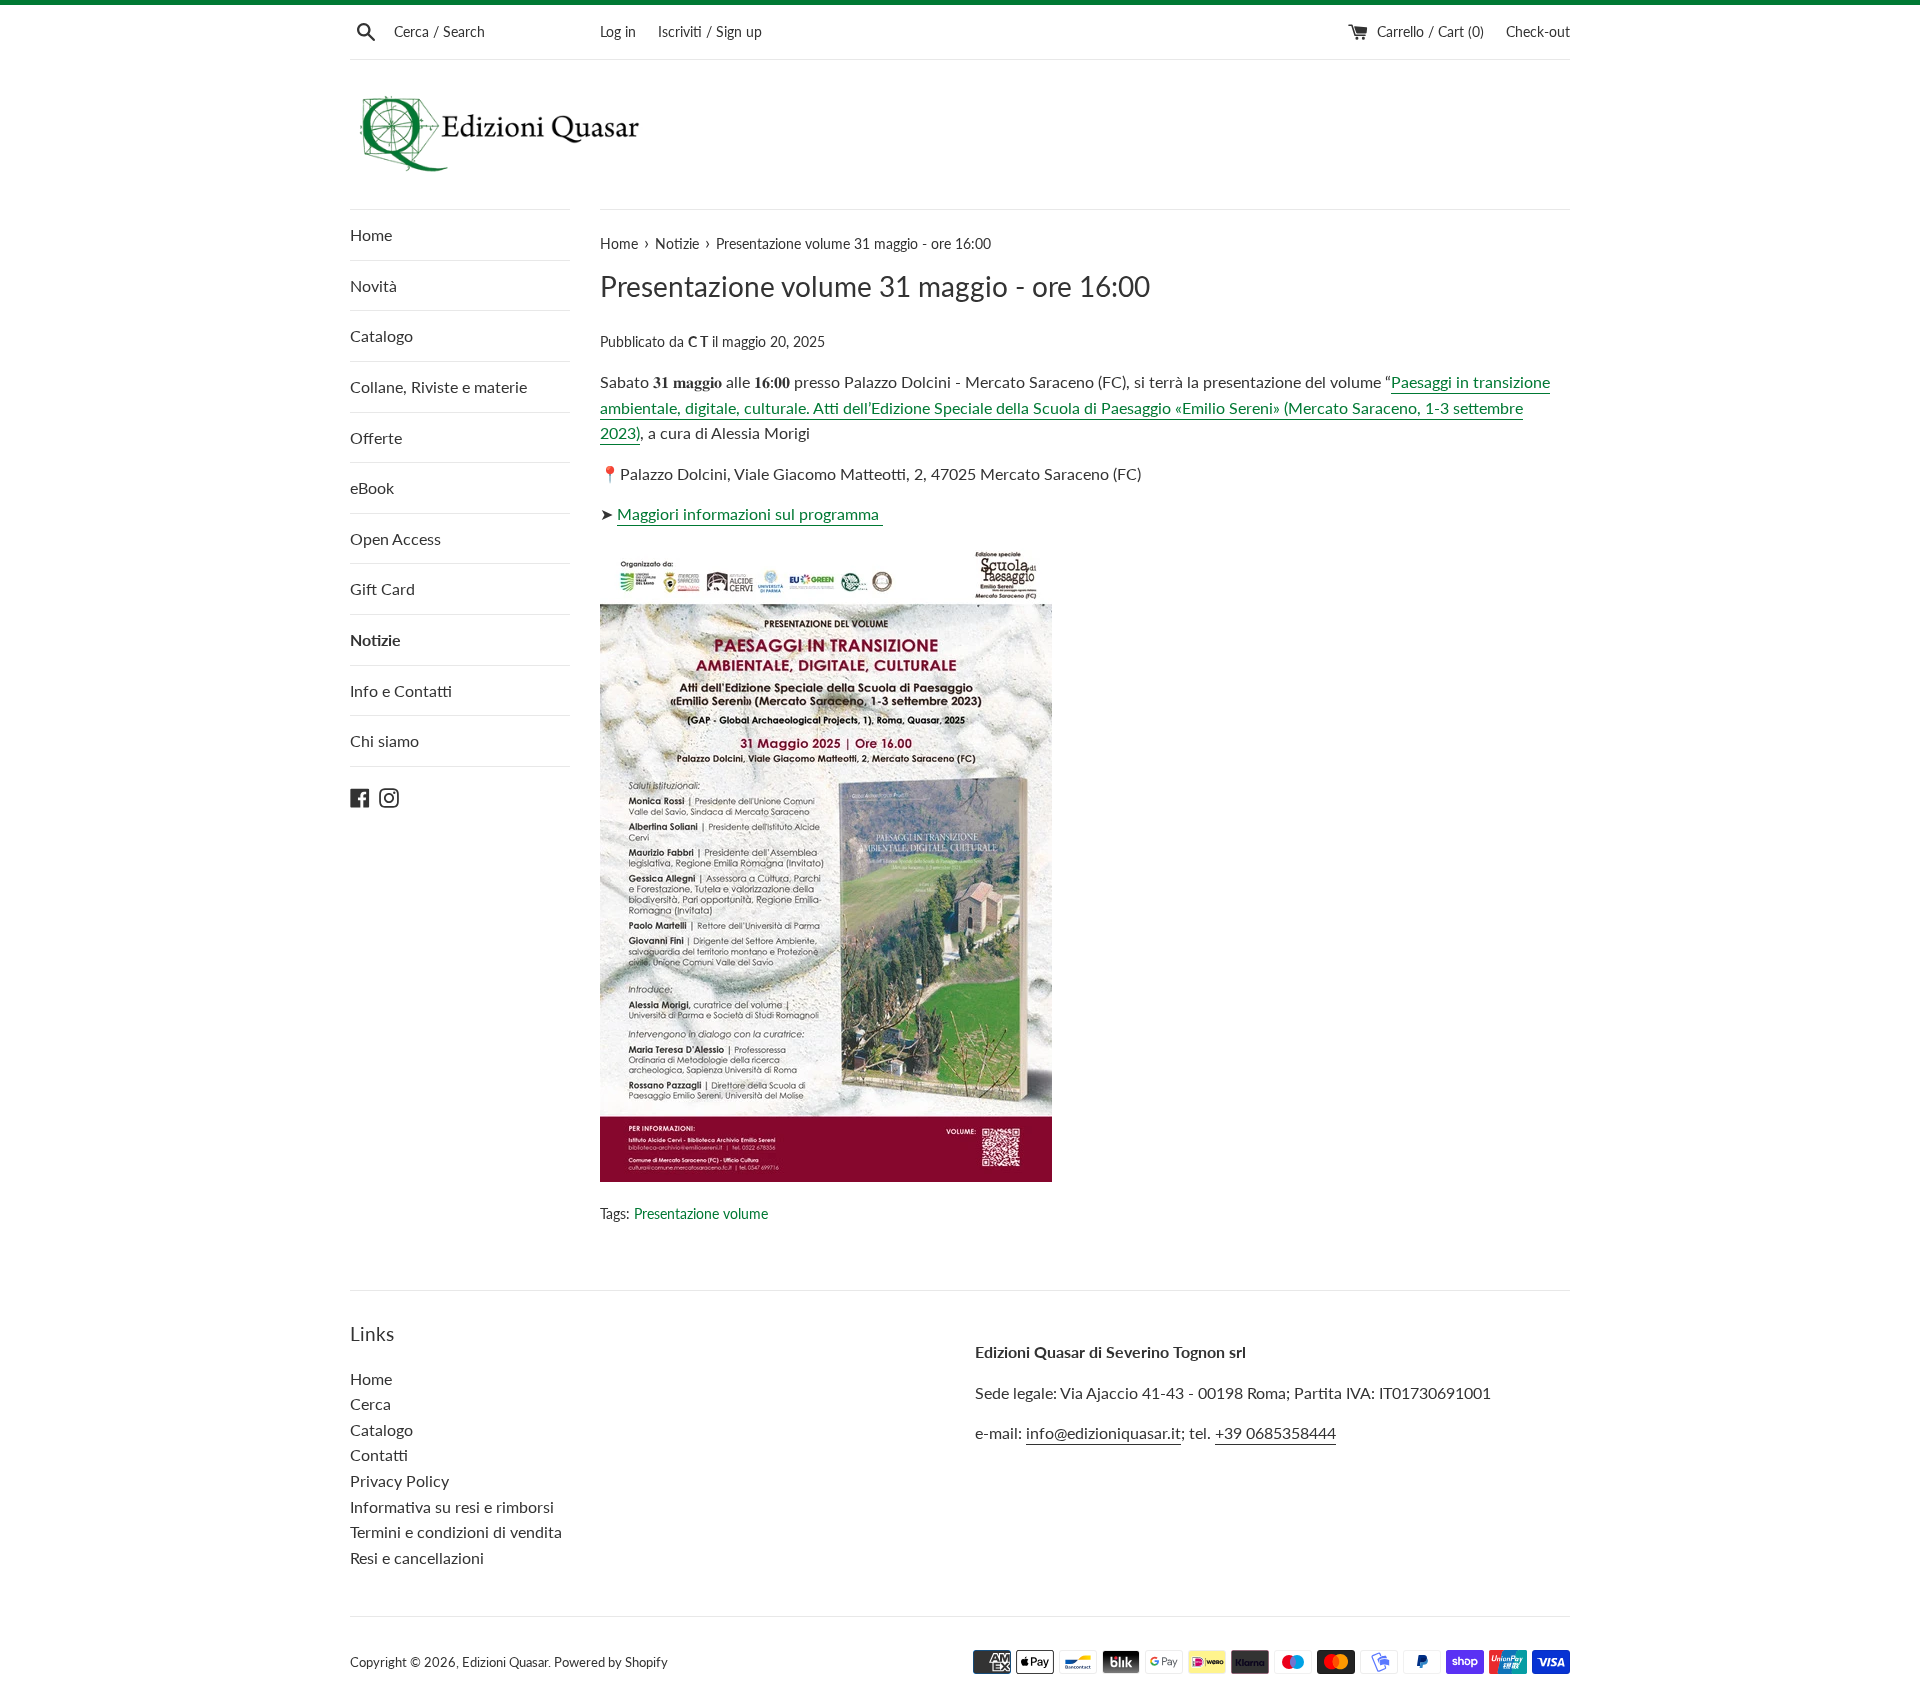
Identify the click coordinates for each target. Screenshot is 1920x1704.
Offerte (376, 437)
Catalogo (381, 335)
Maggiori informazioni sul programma (750, 513)
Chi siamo (384, 740)
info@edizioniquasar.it (1103, 1432)
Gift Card (382, 588)
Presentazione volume (701, 1214)
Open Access (395, 538)
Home (371, 234)
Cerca (370, 1403)
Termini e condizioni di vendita (456, 1531)
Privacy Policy (399, 1480)
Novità (373, 285)
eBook (372, 487)
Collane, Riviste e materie (438, 386)
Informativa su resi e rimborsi (452, 1506)
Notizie (375, 639)
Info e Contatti (401, 690)
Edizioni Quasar (505, 1662)
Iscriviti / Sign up (710, 31)
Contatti (379, 1454)
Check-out (1538, 31)
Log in (618, 31)
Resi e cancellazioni (417, 1557)
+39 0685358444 (1275, 1432)
